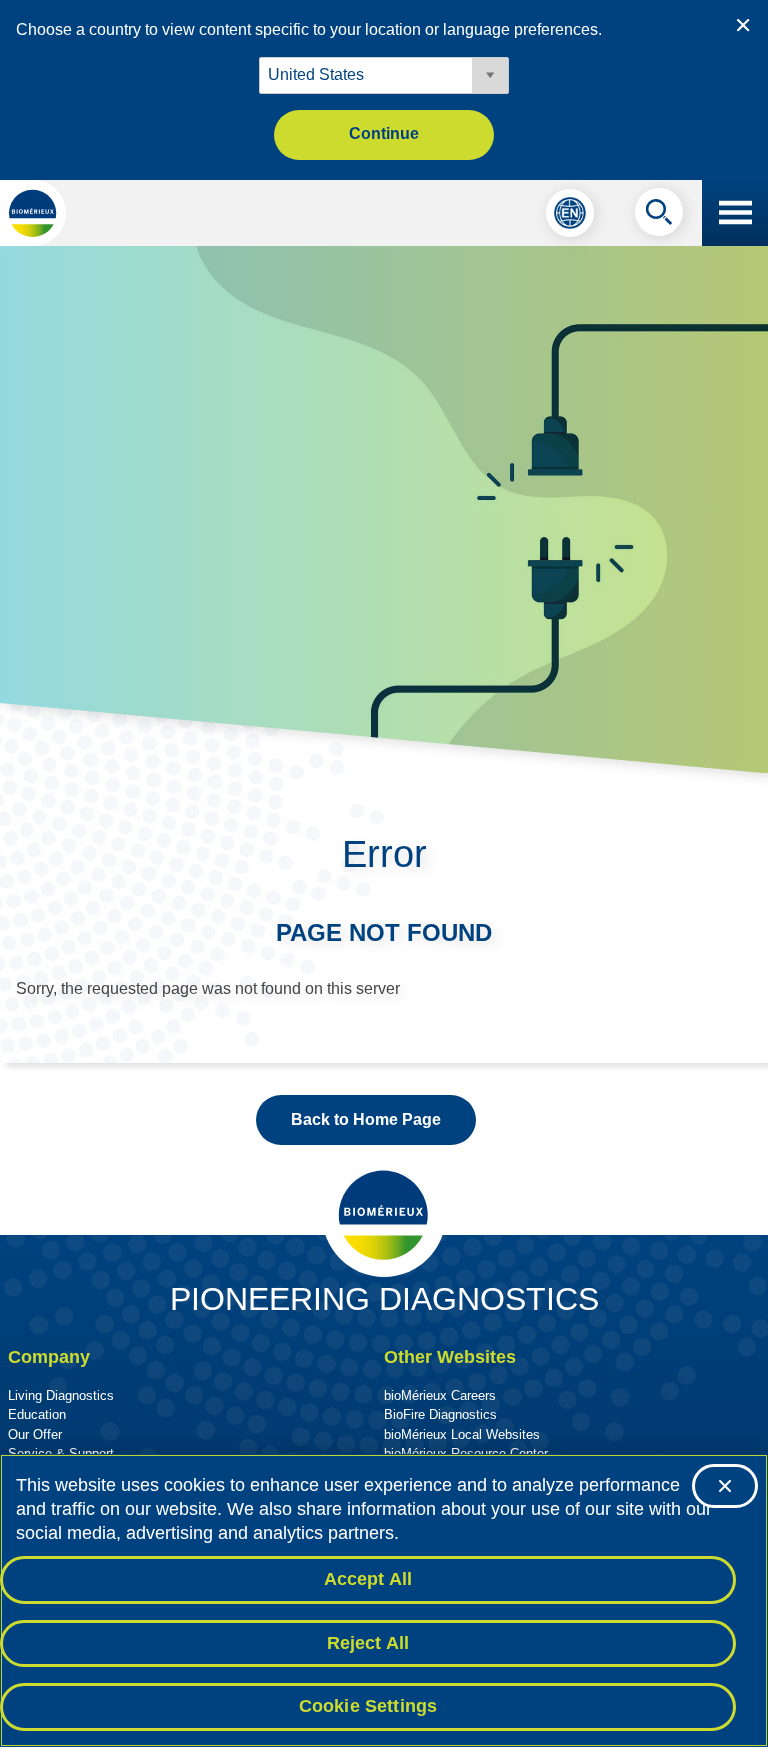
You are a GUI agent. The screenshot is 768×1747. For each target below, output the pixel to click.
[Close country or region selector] (743, 25)
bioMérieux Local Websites (462, 1434)
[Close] (725, 1486)
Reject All (368, 1643)
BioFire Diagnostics (440, 1414)
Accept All (368, 1579)
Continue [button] (384, 133)
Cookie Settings (368, 1706)
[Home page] (33, 213)
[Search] (659, 217)
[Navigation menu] (735, 213)
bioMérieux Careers (440, 1395)
